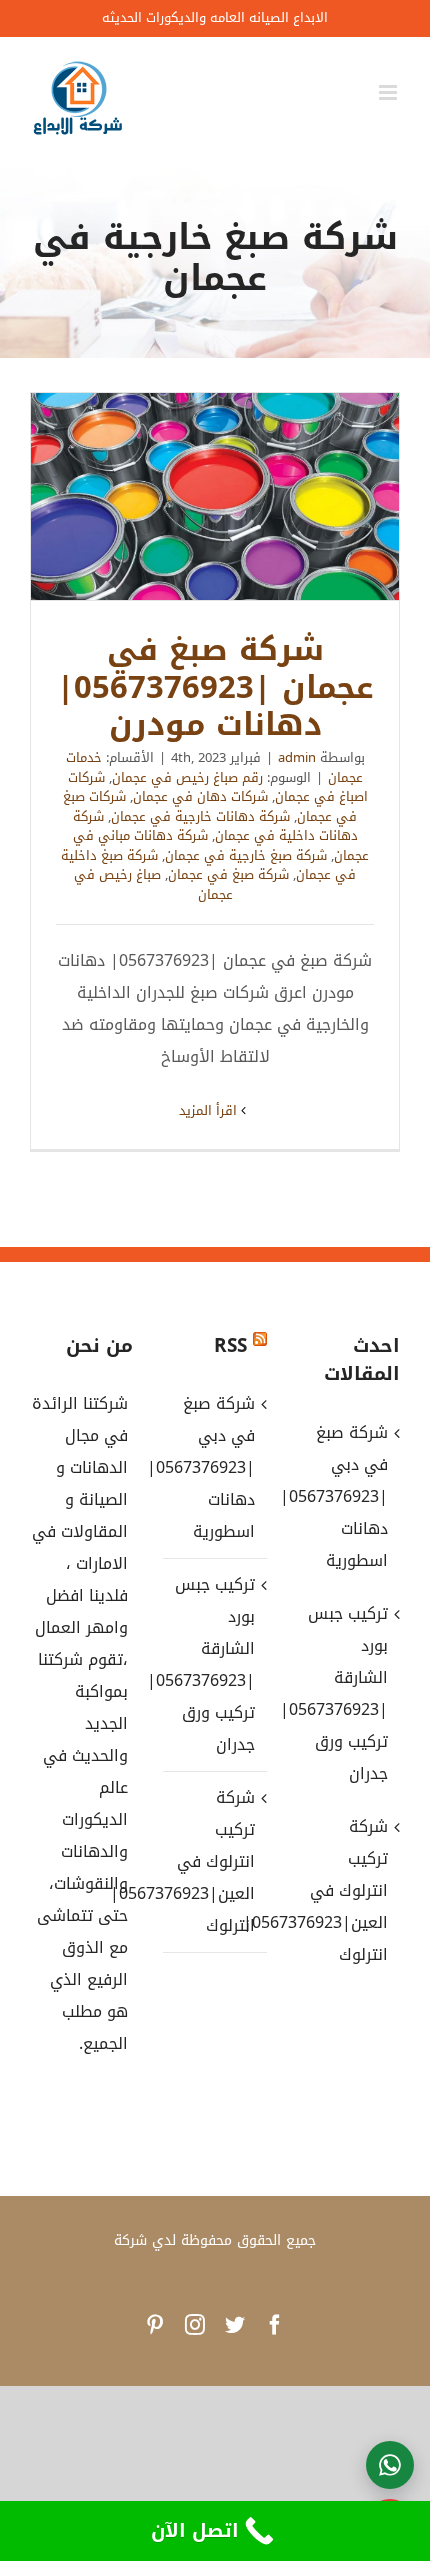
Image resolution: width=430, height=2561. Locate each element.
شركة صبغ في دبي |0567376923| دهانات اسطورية (213, 1467)
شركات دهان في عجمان (200, 796)
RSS (230, 1346)
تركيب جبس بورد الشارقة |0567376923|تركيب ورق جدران (213, 1664)
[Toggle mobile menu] (389, 92)
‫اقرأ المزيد (210, 1110)
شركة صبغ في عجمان (228, 874)
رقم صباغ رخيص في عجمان (187, 777)
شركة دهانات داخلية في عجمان (215, 826)
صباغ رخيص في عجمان (153, 884)
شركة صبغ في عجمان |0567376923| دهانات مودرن (215, 497)
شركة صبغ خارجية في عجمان (246, 855)
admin (297, 757)
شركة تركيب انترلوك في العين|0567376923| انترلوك (213, 1861)
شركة (130, 2240)
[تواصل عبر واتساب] (390, 2465)
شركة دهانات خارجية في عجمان (200, 816)
